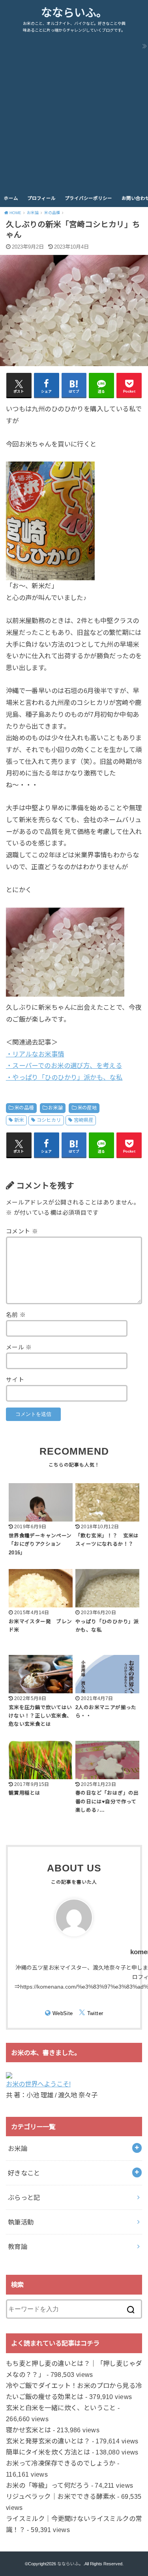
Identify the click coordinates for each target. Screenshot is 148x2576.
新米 (19, 1120)
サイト (15, 1380)
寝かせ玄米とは (29, 2430)
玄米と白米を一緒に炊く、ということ (61, 2408)
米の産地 (87, 1108)
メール (19, 1347)
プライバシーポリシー (88, 198)
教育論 (18, 2247)
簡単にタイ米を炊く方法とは (48, 2452)
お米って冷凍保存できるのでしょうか (61, 2463)
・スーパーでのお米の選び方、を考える (64, 1066)
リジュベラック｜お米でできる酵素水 (61, 2496)
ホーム (11, 198)
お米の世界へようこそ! (38, 2084)
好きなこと (24, 2173)
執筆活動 (21, 2222)
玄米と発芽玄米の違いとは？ (48, 2441)
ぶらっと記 (24, 2198)
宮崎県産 (84, 1120)
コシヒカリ (49, 1120)
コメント (22, 1231)
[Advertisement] (74, 112)
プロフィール (41, 198)
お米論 (55, 1108)
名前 (16, 1315)
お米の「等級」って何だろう (48, 2485)
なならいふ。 (74, 13)
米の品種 (24, 1108)
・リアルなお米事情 (35, 1054)
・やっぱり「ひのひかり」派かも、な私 (64, 1077)
